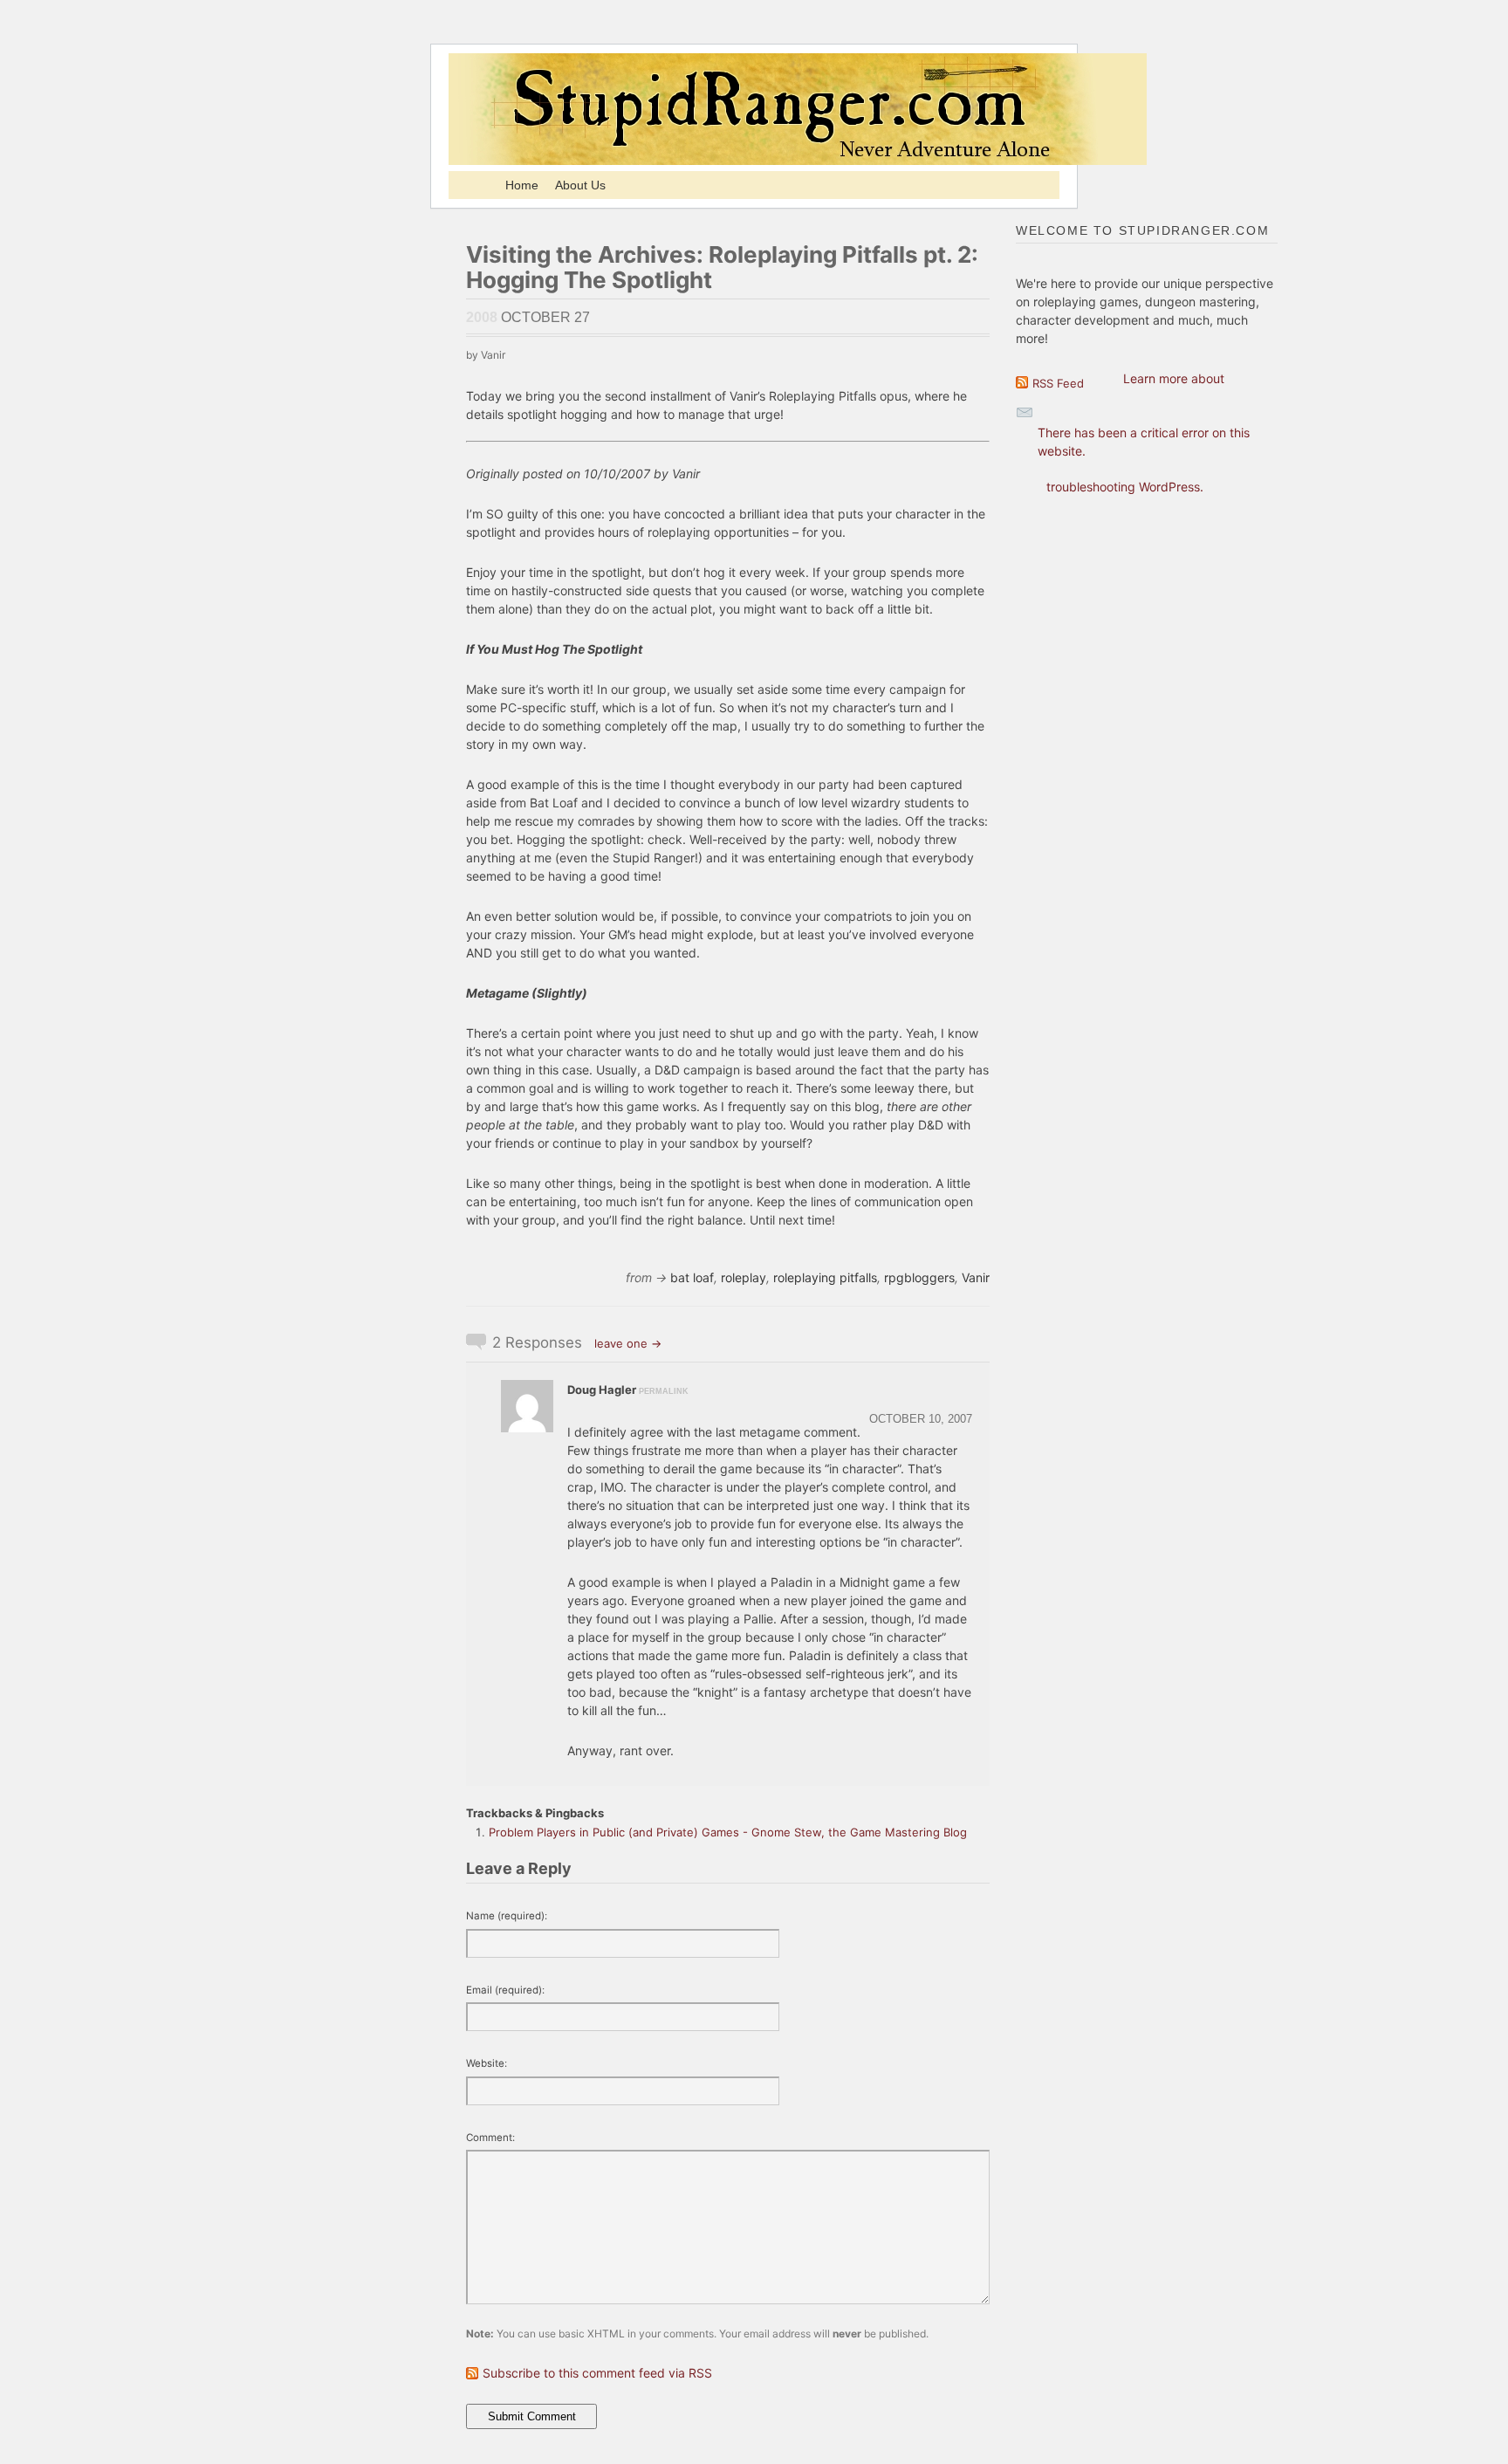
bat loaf (692, 1277)
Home (522, 185)
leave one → (628, 1343)
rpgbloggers (919, 1277)
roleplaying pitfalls (825, 1277)
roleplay (744, 1277)
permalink (664, 1391)
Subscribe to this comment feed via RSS (597, 2373)
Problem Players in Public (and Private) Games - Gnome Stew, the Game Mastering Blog (728, 1832)
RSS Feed (1058, 383)
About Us (580, 185)
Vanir (976, 1277)
